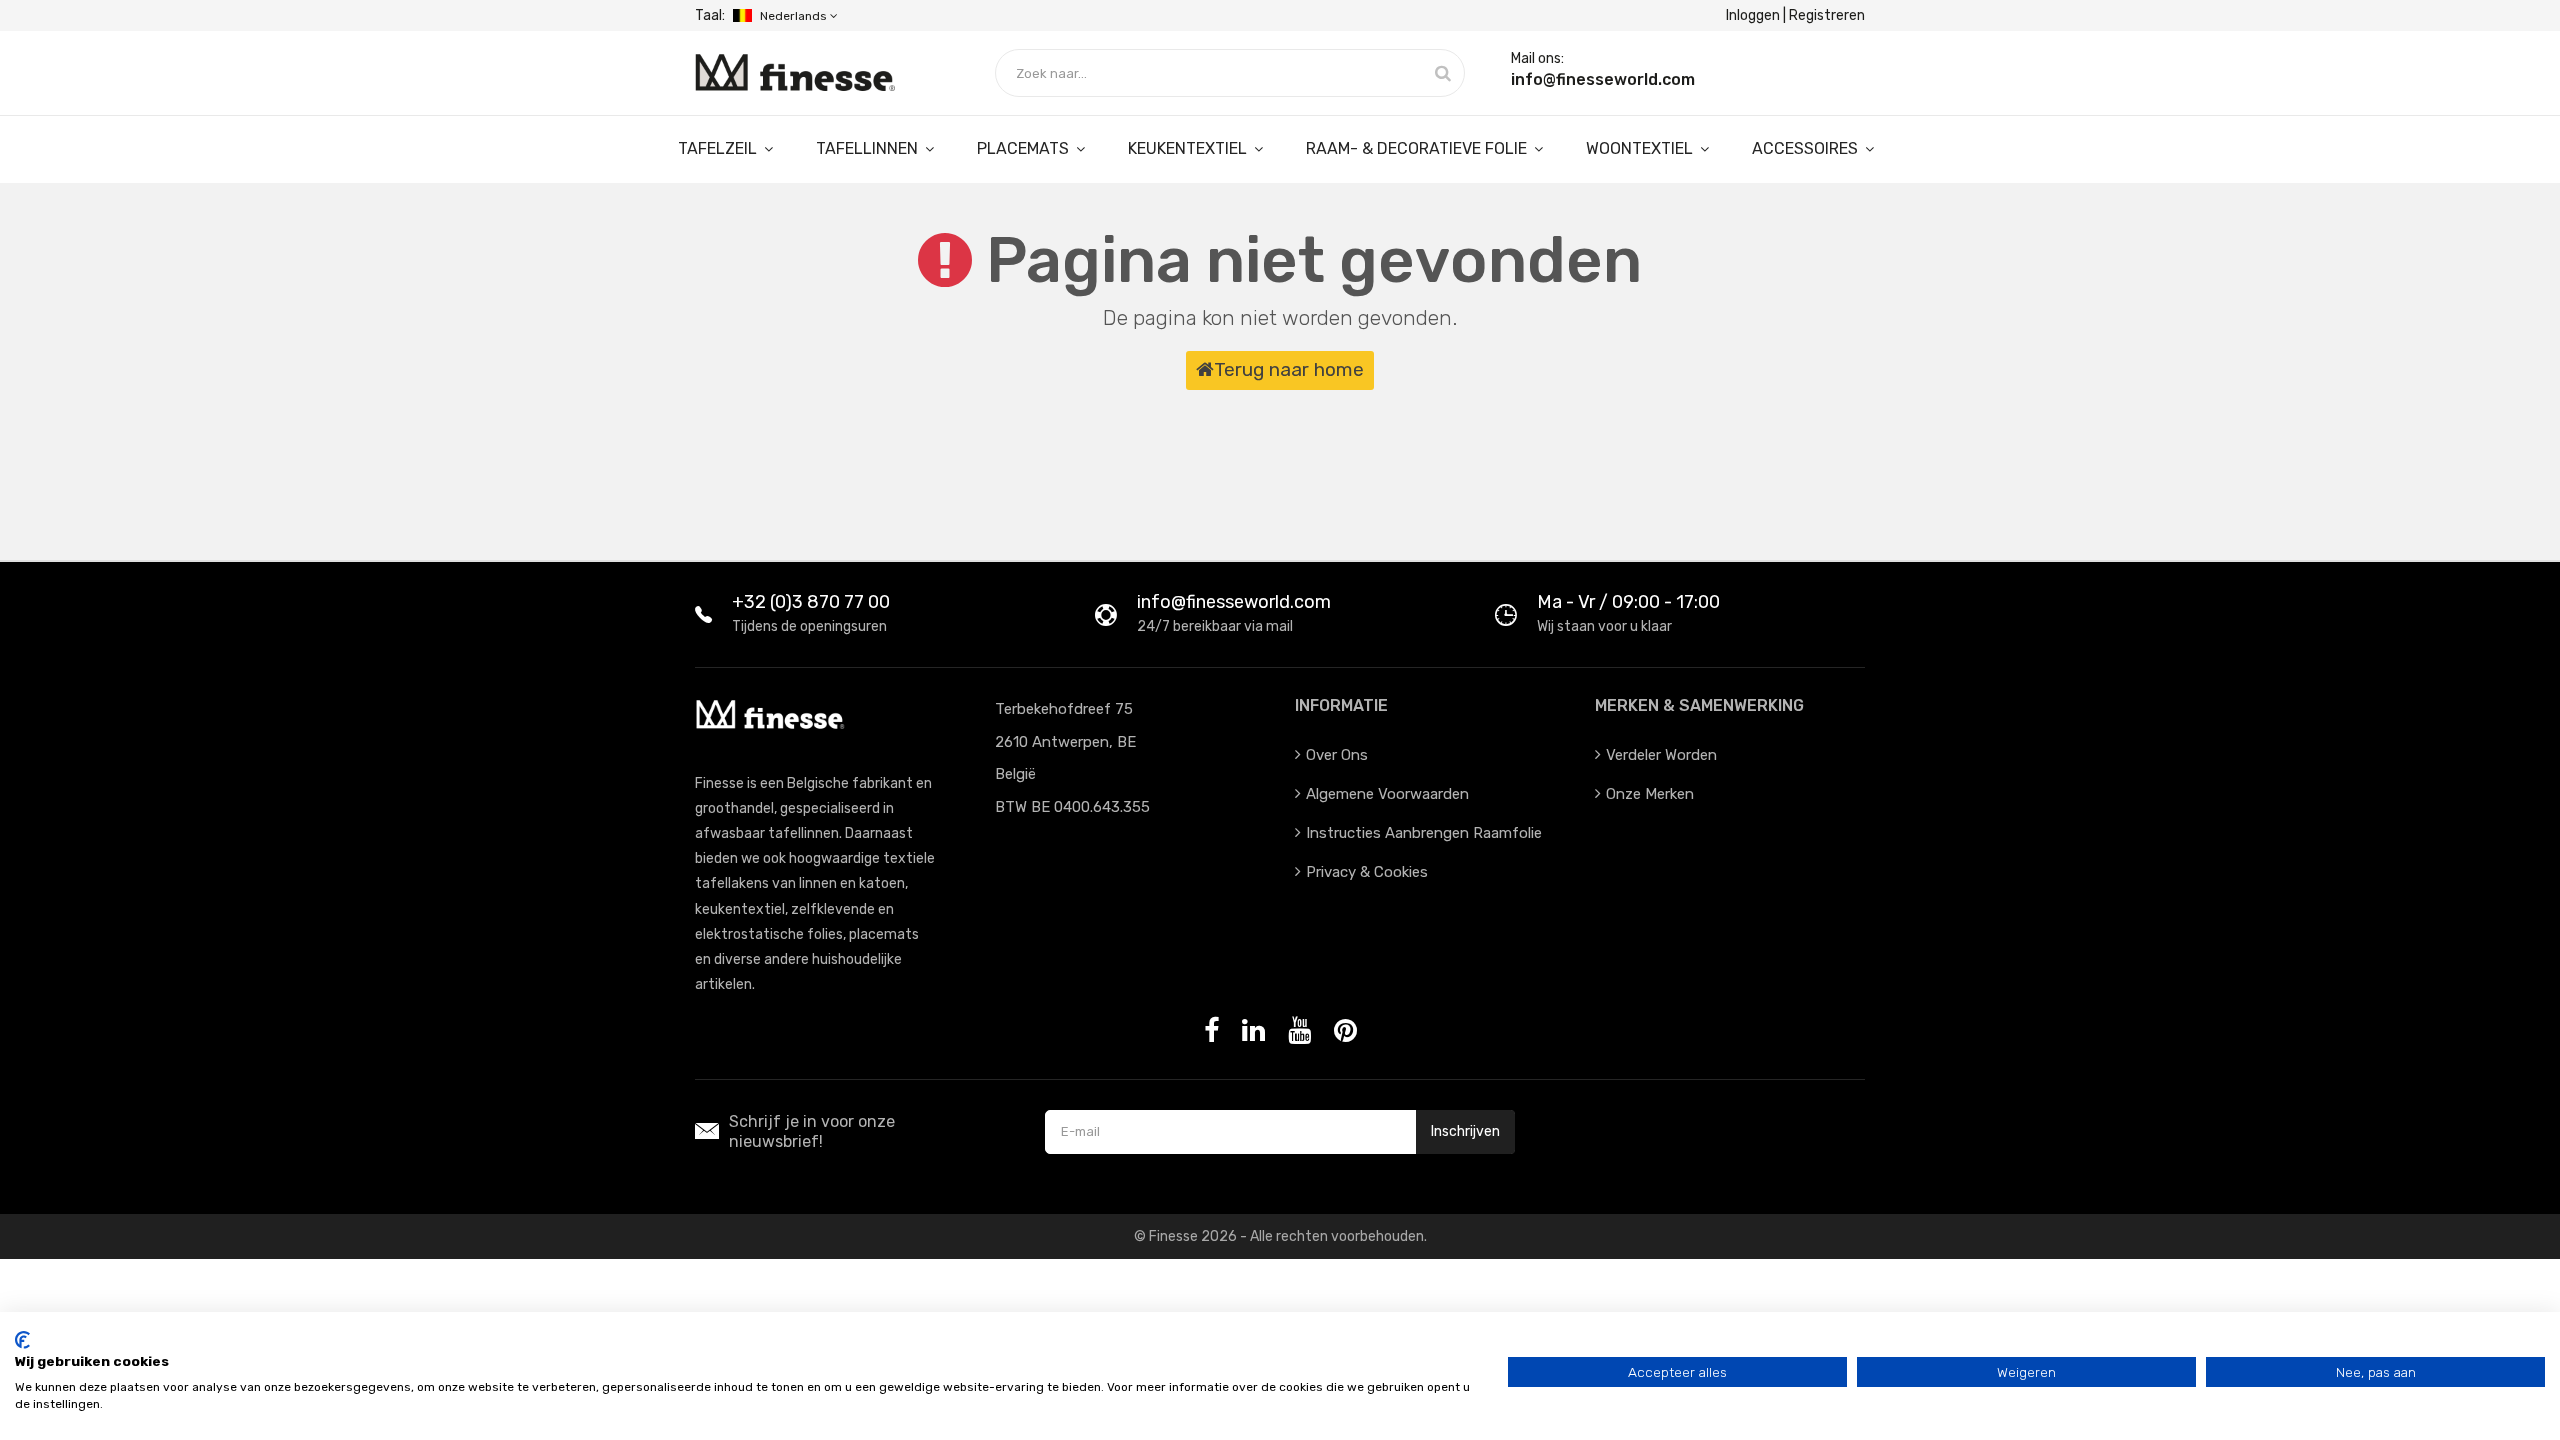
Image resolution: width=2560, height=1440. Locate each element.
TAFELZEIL (719, 148)
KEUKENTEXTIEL (1189, 148)
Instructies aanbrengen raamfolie (1424, 833)
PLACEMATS (1025, 148)
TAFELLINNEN (869, 148)
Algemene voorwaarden (1387, 794)
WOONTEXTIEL (1641, 148)
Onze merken (1650, 794)
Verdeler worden (1661, 755)
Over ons (1337, 755)
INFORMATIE (1341, 705)
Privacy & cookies (1367, 872)
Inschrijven (1465, 1131)
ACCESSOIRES (1807, 148)
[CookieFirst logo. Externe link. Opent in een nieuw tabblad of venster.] (22, 1340)
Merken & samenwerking (1699, 705)
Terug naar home (1289, 369)
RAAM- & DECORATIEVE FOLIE (1418, 148)
